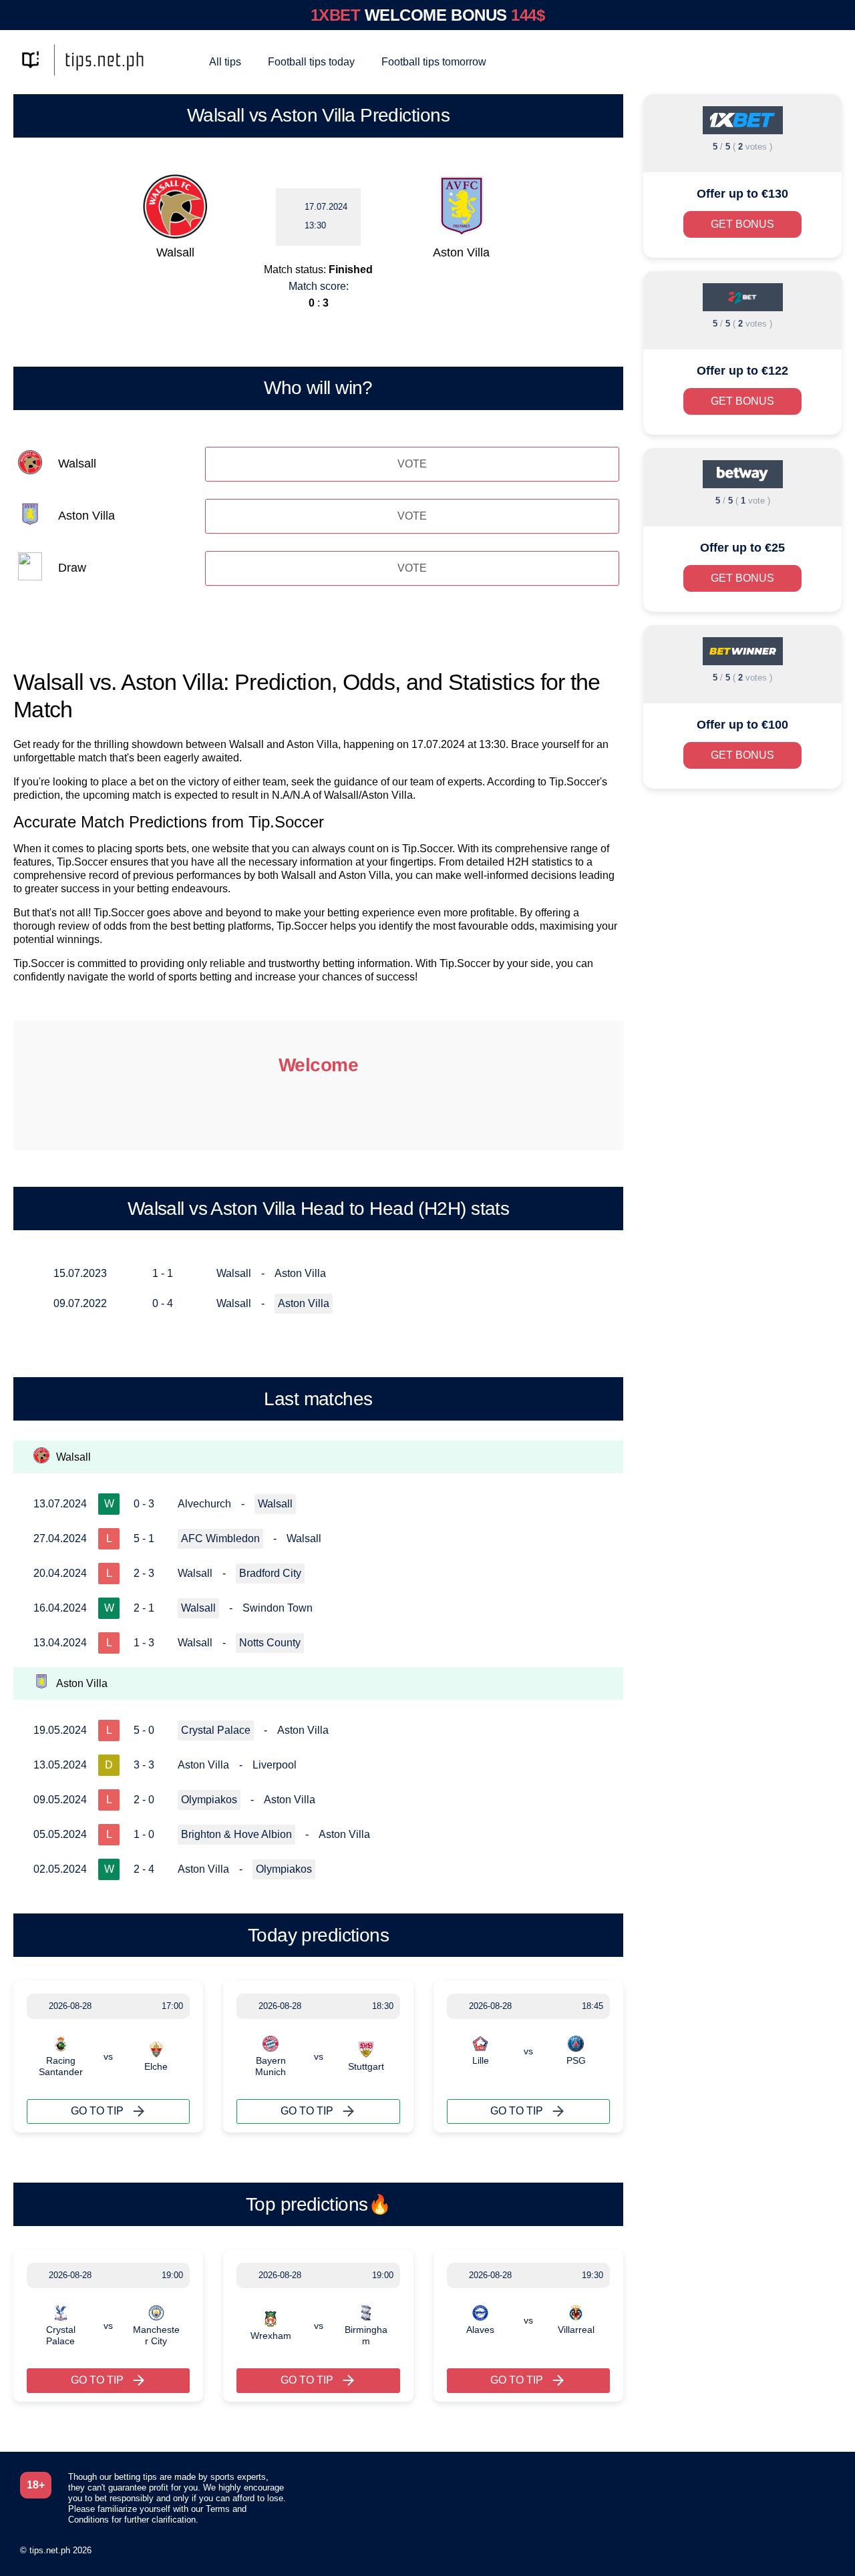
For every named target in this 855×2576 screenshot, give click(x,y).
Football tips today (311, 62)
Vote (412, 464)
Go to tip (97, 2111)
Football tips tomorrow (434, 62)
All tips (225, 62)
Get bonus (742, 224)
